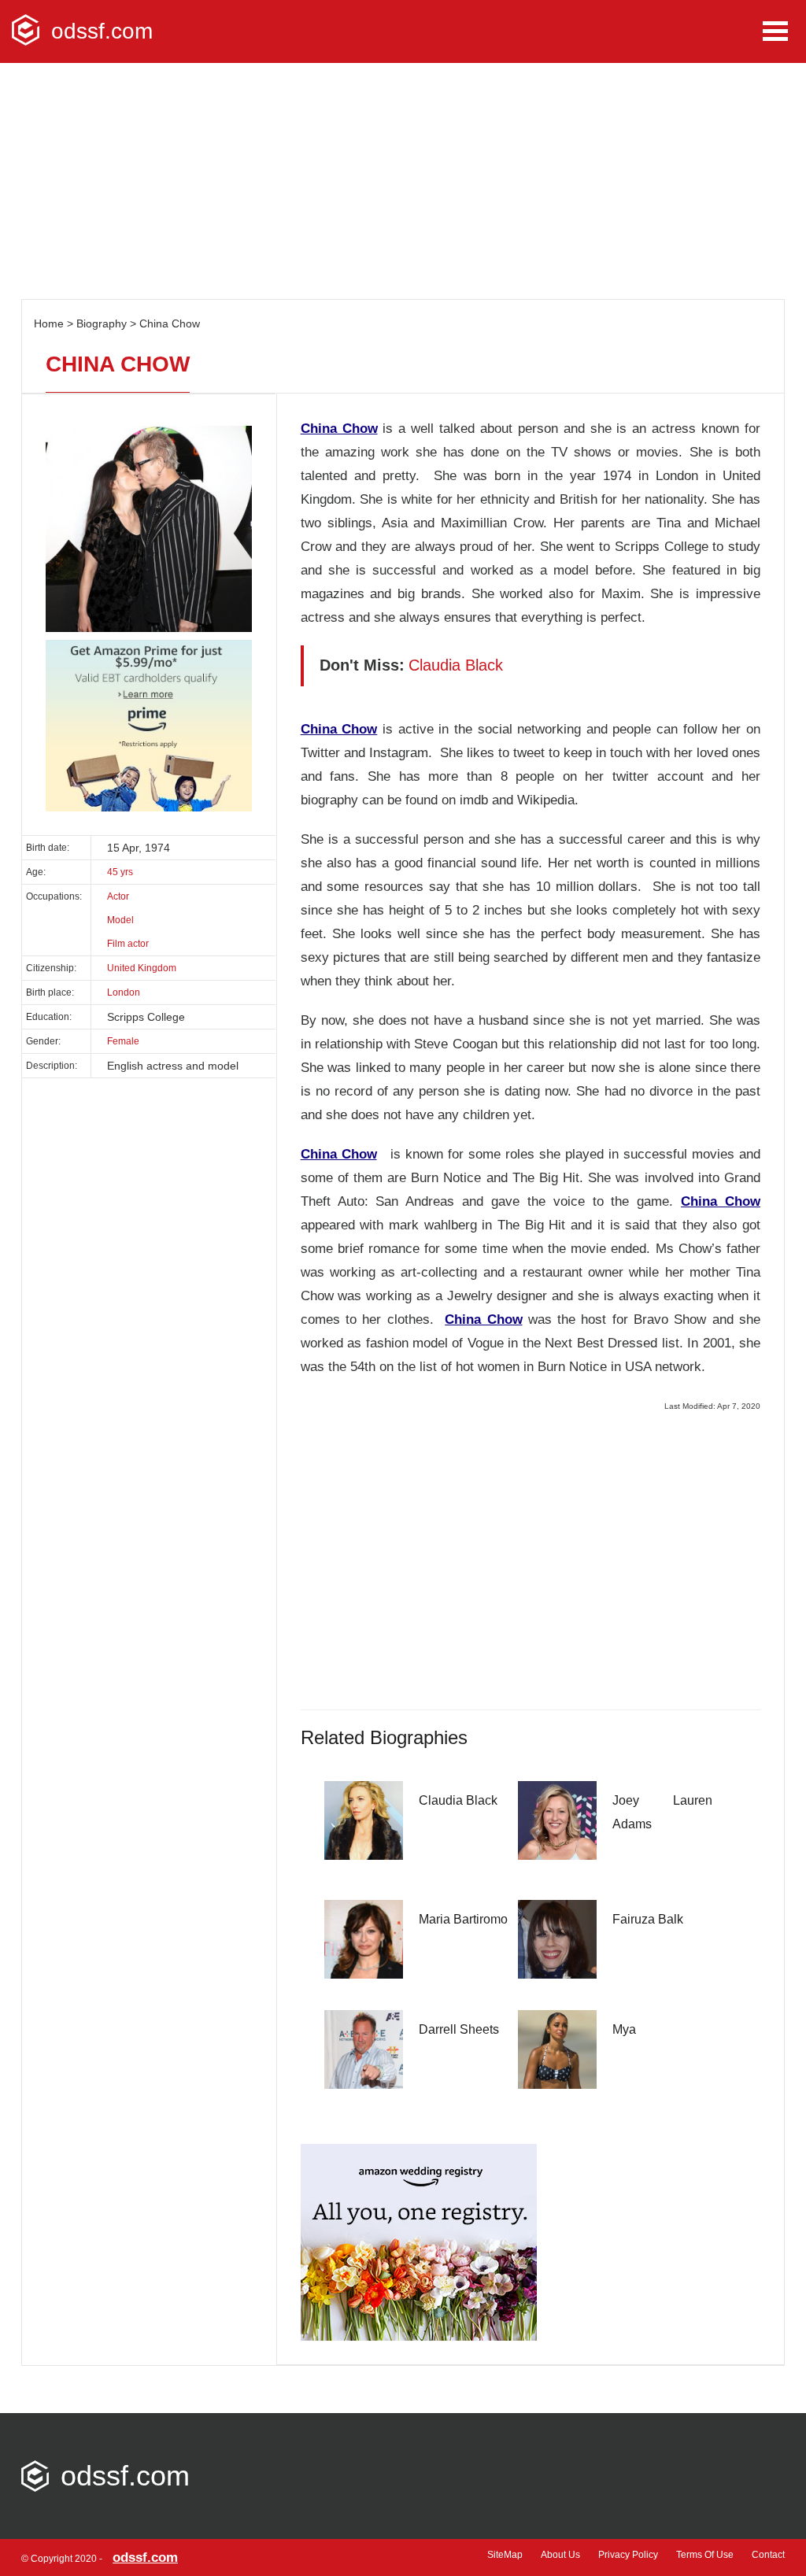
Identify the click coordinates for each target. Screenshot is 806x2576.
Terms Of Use (705, 2555)
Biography (102, 323)
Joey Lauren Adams (662, 1812)
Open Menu (775, 31)
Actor (118, 896)
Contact (768, 2555)
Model (120, 920)
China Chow (170, 323)
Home (49, 323)
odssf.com (102, 31)
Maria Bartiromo (463, 1919)
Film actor (128, 944)
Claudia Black (458, 1800)
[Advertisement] (403, 181)
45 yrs (120, 872)
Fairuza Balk (648, 1919)
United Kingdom (142, 968)
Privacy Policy (628, 2555)
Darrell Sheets (459, 2029)
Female (123, 1041)
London (124, 992)
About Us (560, 2555)
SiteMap (505, 2555)
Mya (624, 2029)
